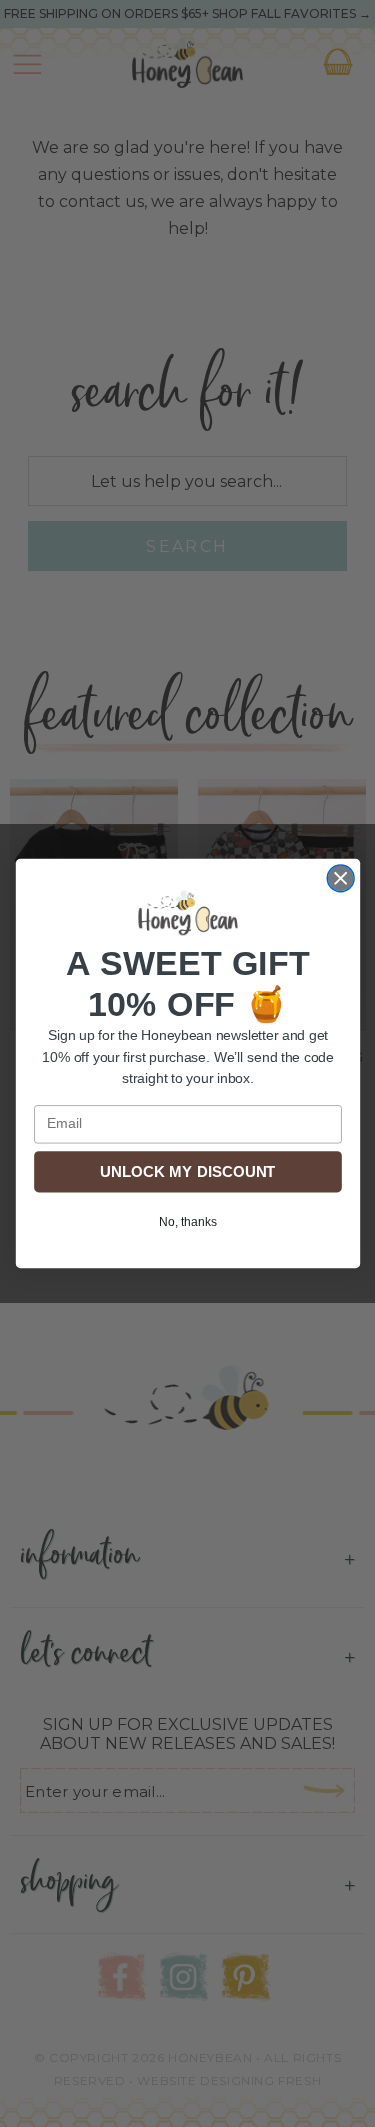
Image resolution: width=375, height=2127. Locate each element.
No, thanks (187, 1221)
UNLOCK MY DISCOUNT (187, 1171)
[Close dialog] (340, 878)
